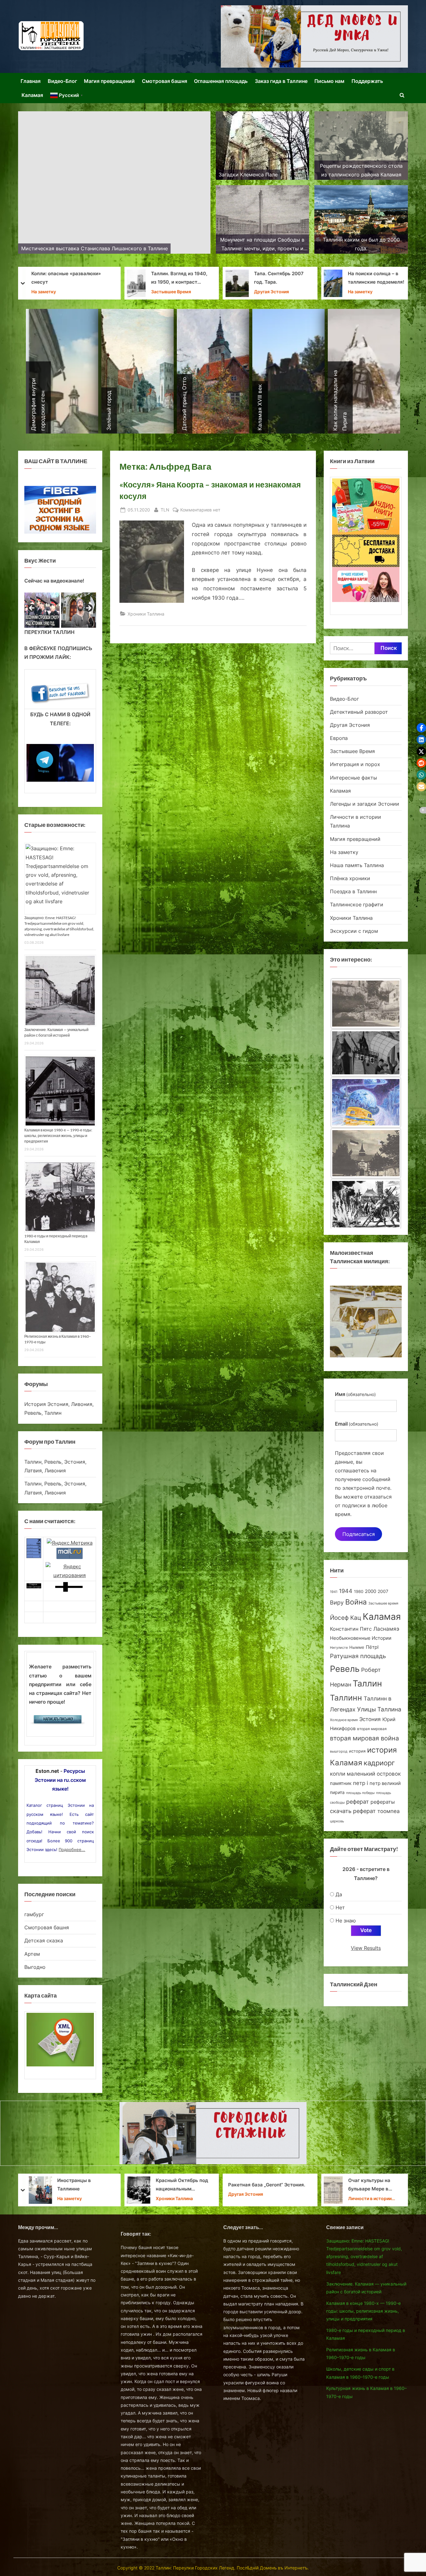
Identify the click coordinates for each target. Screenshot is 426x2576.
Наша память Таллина (357, 865)
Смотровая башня (165, 81)
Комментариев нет (200, 510)
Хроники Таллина (247, 288)
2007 (383, 1591)
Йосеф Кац (346, 1618)
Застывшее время (383, 1603)
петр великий (385, 1783)
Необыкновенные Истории (361, 1638)
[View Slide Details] (42, 610)
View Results (366, 1948)
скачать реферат (353, 1811)
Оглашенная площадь (221, 81)
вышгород (339, 1751)
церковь (337, 1821)
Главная (31, 81)
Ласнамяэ (386, 1629)
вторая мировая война (364, 1738)
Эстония (370, 1719)
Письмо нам (329, 81)
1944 (346, 1591)
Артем (32, 1954)
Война (356, 1602)
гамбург (34, 1914)
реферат (358, 1801)
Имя (355, 1394)
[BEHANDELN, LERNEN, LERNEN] (366, 1004)
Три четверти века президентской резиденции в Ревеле (263, 2186)
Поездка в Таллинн (353, 891)
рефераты (383, 1802)
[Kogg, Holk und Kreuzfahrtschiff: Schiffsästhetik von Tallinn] (366, 1155)
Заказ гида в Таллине (281, 81)
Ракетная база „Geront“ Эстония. (70, 2185)
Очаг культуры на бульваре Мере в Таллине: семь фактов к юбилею (179, 2186)
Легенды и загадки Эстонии (365, 804)
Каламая (32, 95)
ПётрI (372, 1647)
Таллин (367, 1684)
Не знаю (346, 1921)
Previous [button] (32, 608)
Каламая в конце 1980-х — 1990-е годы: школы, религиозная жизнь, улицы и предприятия (58, 1136)
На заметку (163, 292)
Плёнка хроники (350, 878)
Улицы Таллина (379, 1709)
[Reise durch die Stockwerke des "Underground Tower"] (366, 1204)
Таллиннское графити (357, 904)
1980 (359, 1592)
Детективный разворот (359, 712)
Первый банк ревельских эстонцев (378, 278)
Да (339, 1894)
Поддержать (367, 81)
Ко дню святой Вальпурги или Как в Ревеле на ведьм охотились (378, 2186)
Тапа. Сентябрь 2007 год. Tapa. (82, 278)
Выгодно (35, 1967)
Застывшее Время (352, 751)
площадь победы (360, 1793)
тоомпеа (389, 1811)
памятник (341, 1783)
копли (338, 1774)
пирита (337, 1792)
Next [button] (88, 608)
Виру (337, 1602)
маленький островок (374, 1774)
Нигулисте (339, 1648)
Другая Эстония (75, 292)
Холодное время (344, 1720)
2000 (370, 1591)
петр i (361, 1783)
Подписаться (359, 1534)
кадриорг (379, 1763)
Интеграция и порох (355, 764)
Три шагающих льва (252, 278)
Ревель (345, 1669)
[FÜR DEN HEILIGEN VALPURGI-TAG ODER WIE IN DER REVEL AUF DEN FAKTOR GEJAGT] (366, 1055)
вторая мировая (372, 1729)
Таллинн (346, 1698)
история (357, 1751)
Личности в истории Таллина (173, 2199)
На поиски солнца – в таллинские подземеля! (179, 278)
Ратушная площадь (358, 1656)
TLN (165, 510)
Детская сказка (44, 1940)
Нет (340, 1907)
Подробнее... (72, 1849)
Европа (339, 738)
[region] (60, 610)
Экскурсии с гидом (354, 931)
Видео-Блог (62, 81)
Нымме (357, 1647)
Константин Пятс (351, 1629)
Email (357, 1424)
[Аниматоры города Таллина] (314, 36)
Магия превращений (109, 81)
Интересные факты (353, 778)
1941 (334, 1592)
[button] (421, 728)
